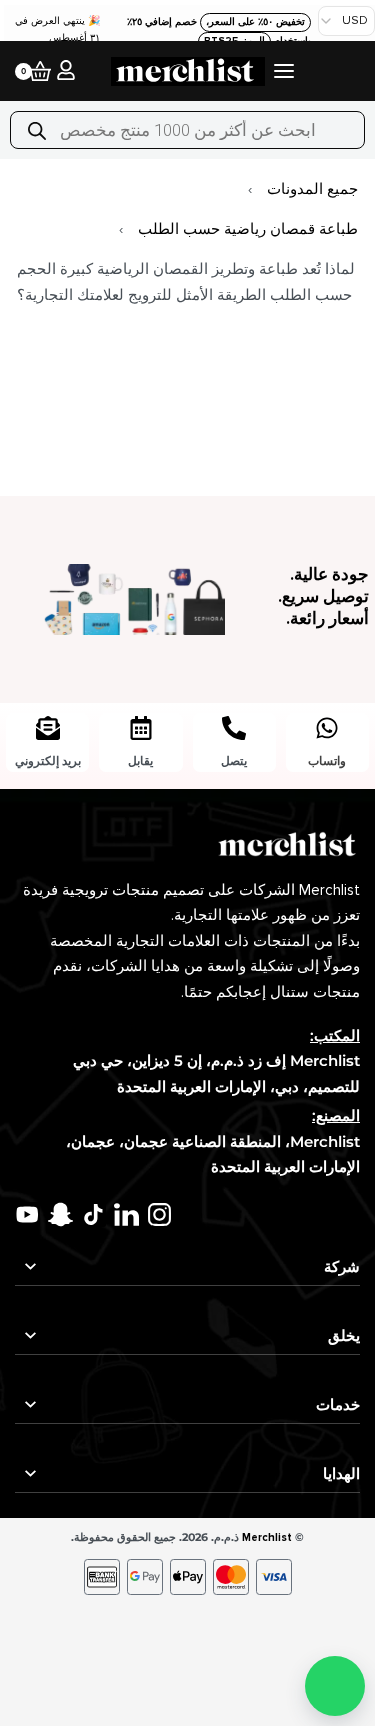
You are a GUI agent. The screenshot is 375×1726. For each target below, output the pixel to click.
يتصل (234, 760)
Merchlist (267, 1537)
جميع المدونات (312, 189)
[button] (335, 1686)
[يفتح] (284, 71)
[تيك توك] (93, 1214)
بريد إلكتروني (48, 760)
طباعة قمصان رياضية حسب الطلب (248, 229)
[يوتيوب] (27, 1214)
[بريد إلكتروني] (48, 728)
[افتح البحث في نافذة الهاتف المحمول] (187, 130)
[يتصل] (234, 728)
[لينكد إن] (126, 1214)
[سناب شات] (60, 1214)
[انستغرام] (159, 1214)
